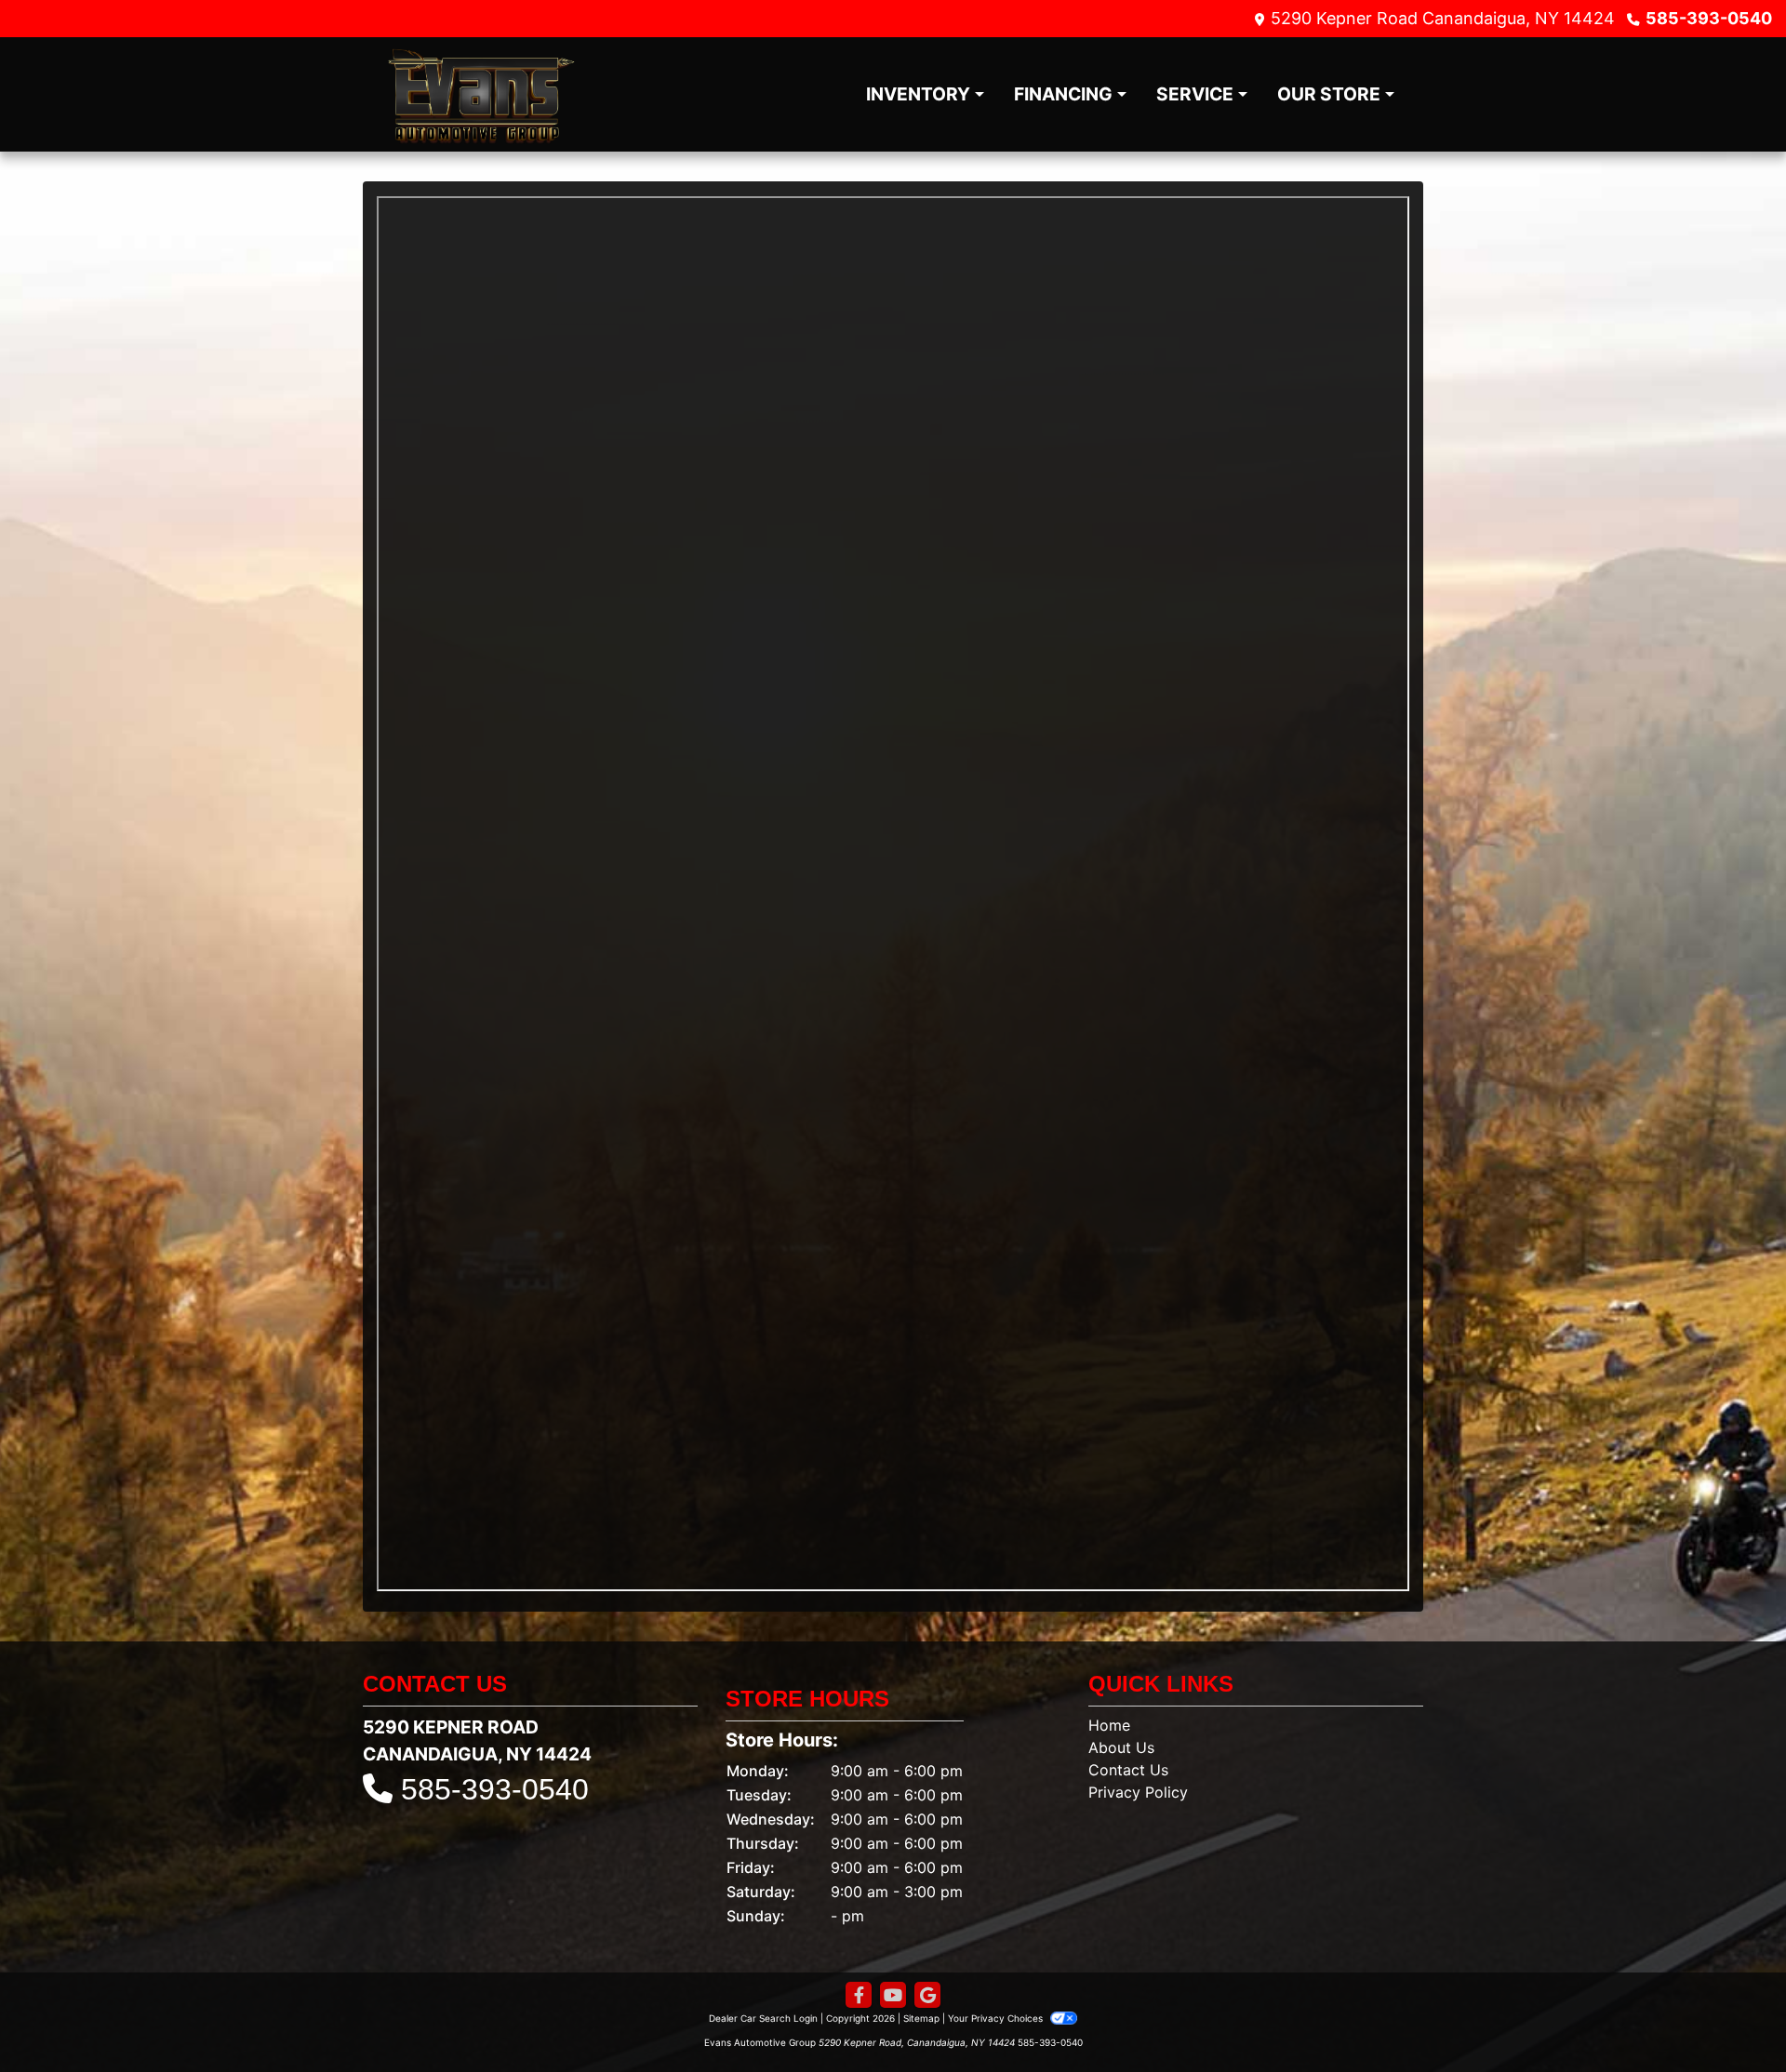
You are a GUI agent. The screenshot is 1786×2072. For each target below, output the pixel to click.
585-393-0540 (1709, 18)
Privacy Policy (1138, 1792)
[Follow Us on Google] (927, 1995)
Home (1109, 1725)
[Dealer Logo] (481, 94)
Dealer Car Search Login (763, 2018)
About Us (1121, 1747)
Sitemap (921, 2018)
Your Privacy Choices (997, 2018)
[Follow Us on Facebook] (859, 1995)
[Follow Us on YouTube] (893, 1995)
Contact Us (1128, 1770)
